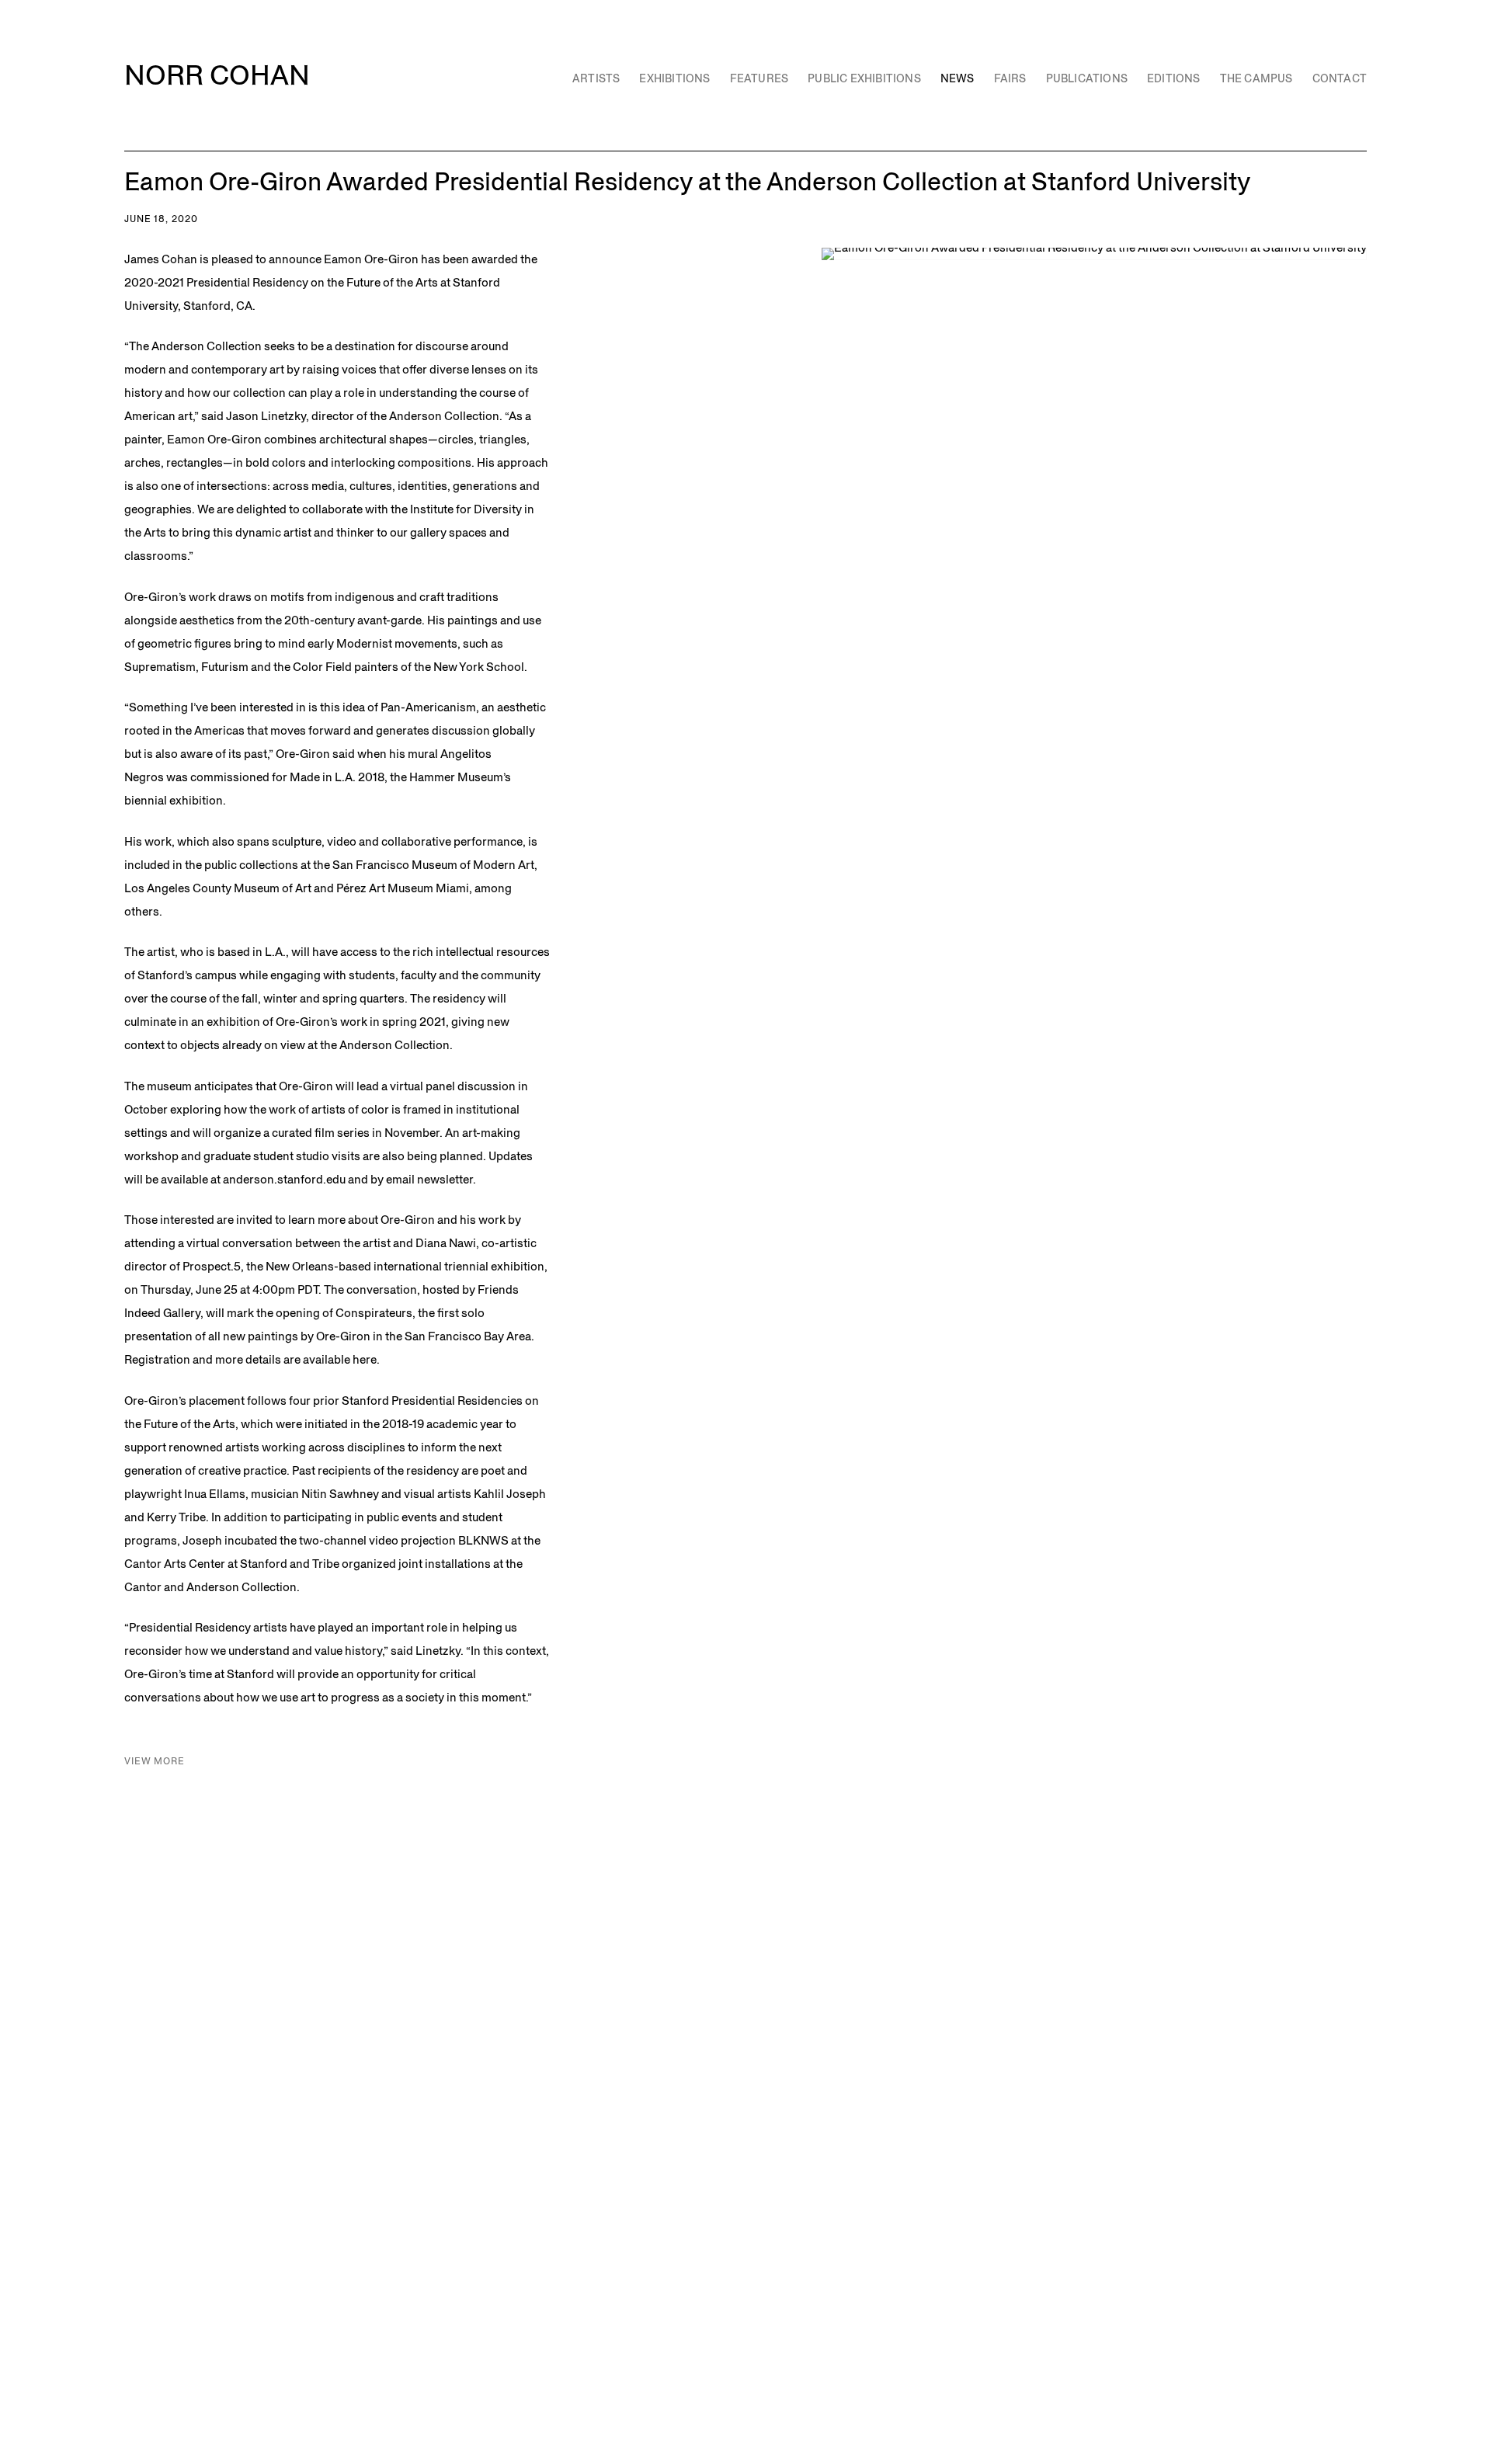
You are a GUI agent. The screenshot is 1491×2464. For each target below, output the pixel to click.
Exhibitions (674, 78)
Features (759, 78)
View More (155, 1761)
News (958, 78)
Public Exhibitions (864, 78)
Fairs (1010, 78)
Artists (596, 78)
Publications (1087, 78)
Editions (1174, 78)
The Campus (1256, 78)
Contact (1340, 78)
